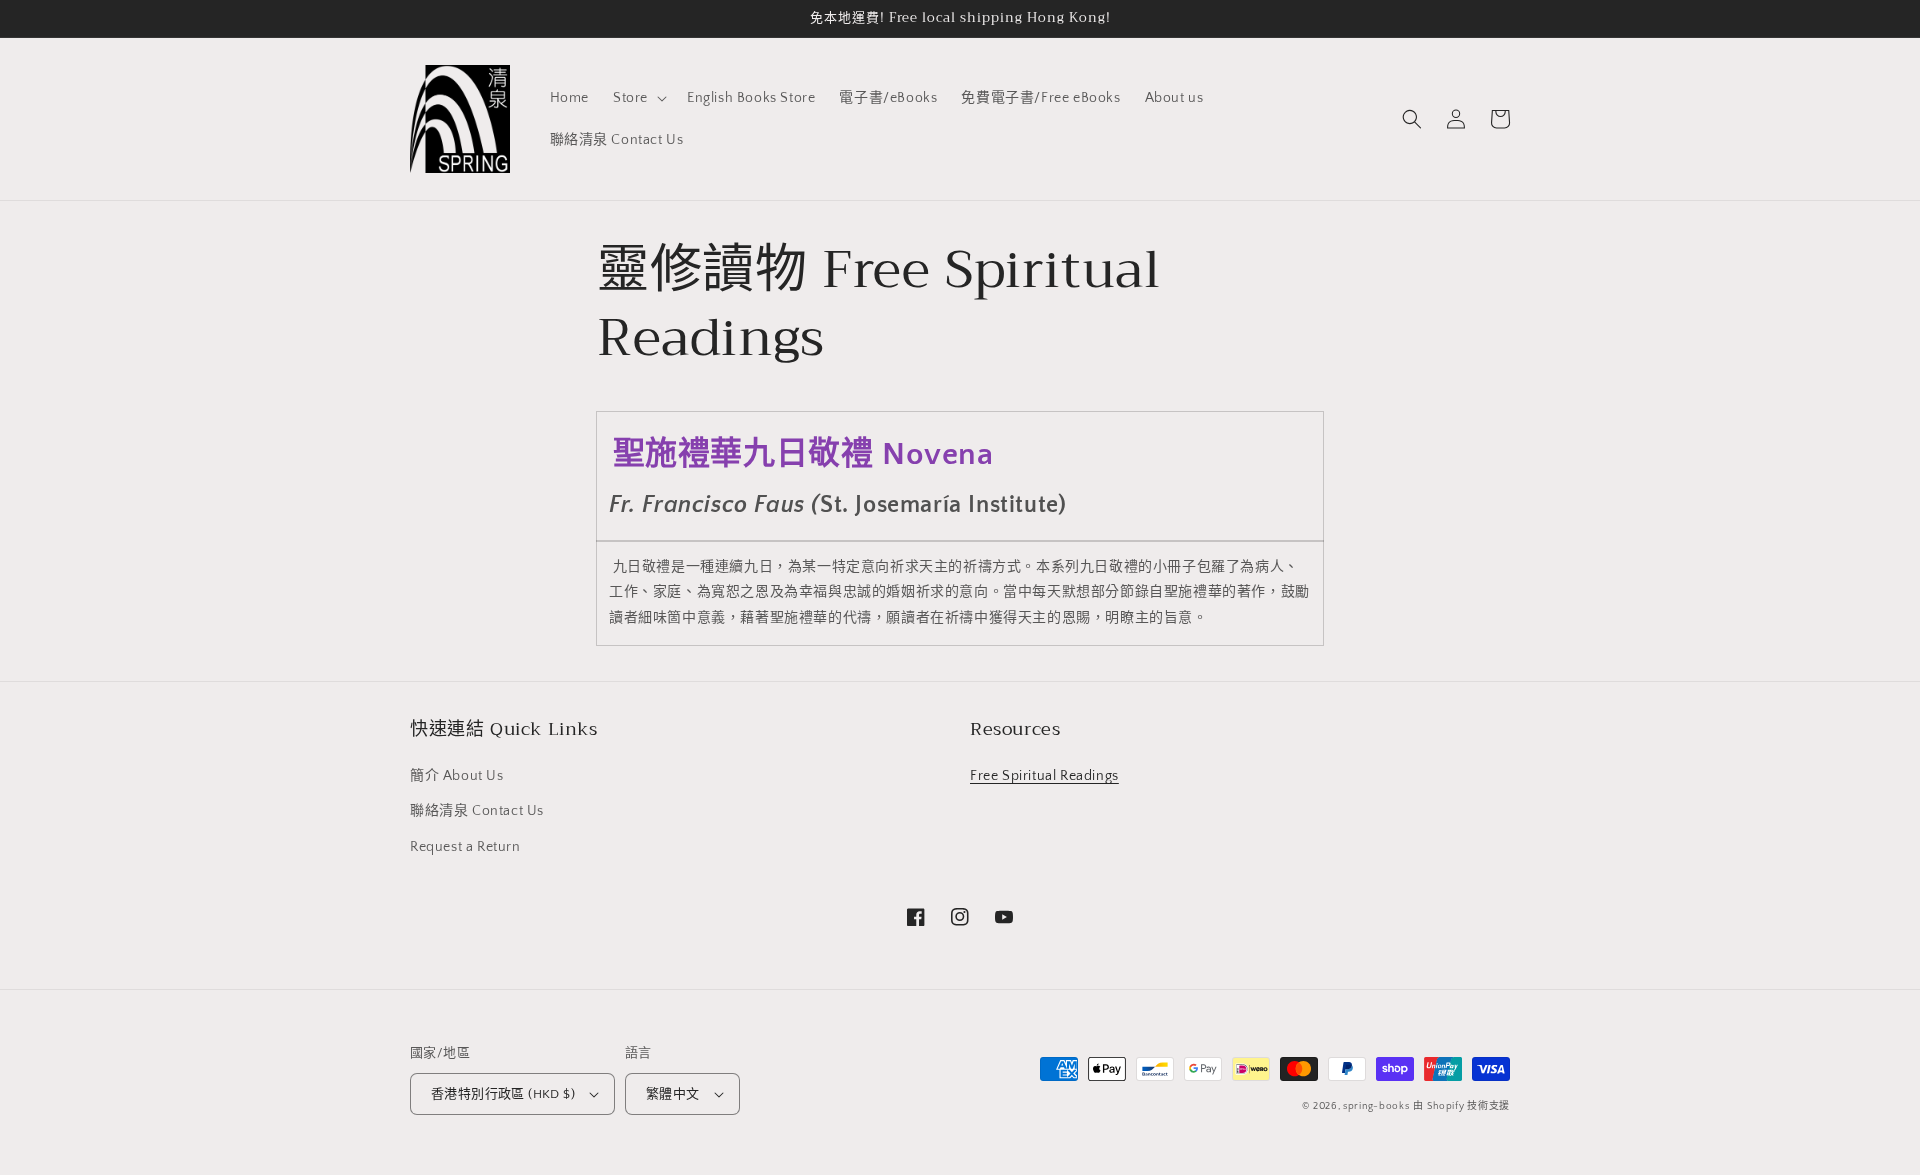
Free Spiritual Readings (1044, 776)
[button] (638, 98)
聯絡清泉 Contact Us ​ (479, 811)
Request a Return (465, 847)
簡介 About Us (457, 776)
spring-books (1376, 1106)
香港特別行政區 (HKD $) (503, 1094)
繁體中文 (673, 1094)
